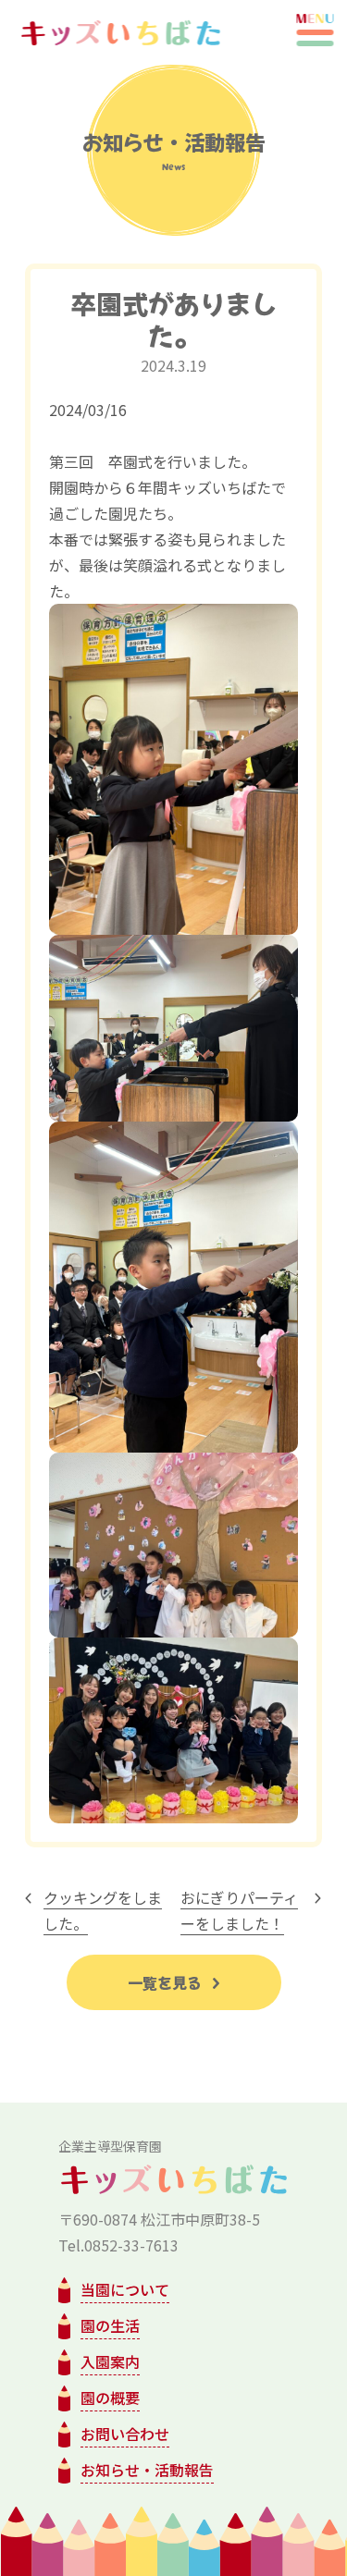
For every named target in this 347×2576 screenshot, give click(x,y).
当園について (125, 2289)
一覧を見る (167, 1982)
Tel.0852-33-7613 (118, 2245)
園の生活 (110, 2325)
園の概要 (110, 2398)
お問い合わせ (125, 2434)
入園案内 (110, 2361)
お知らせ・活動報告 (147, 2470)
